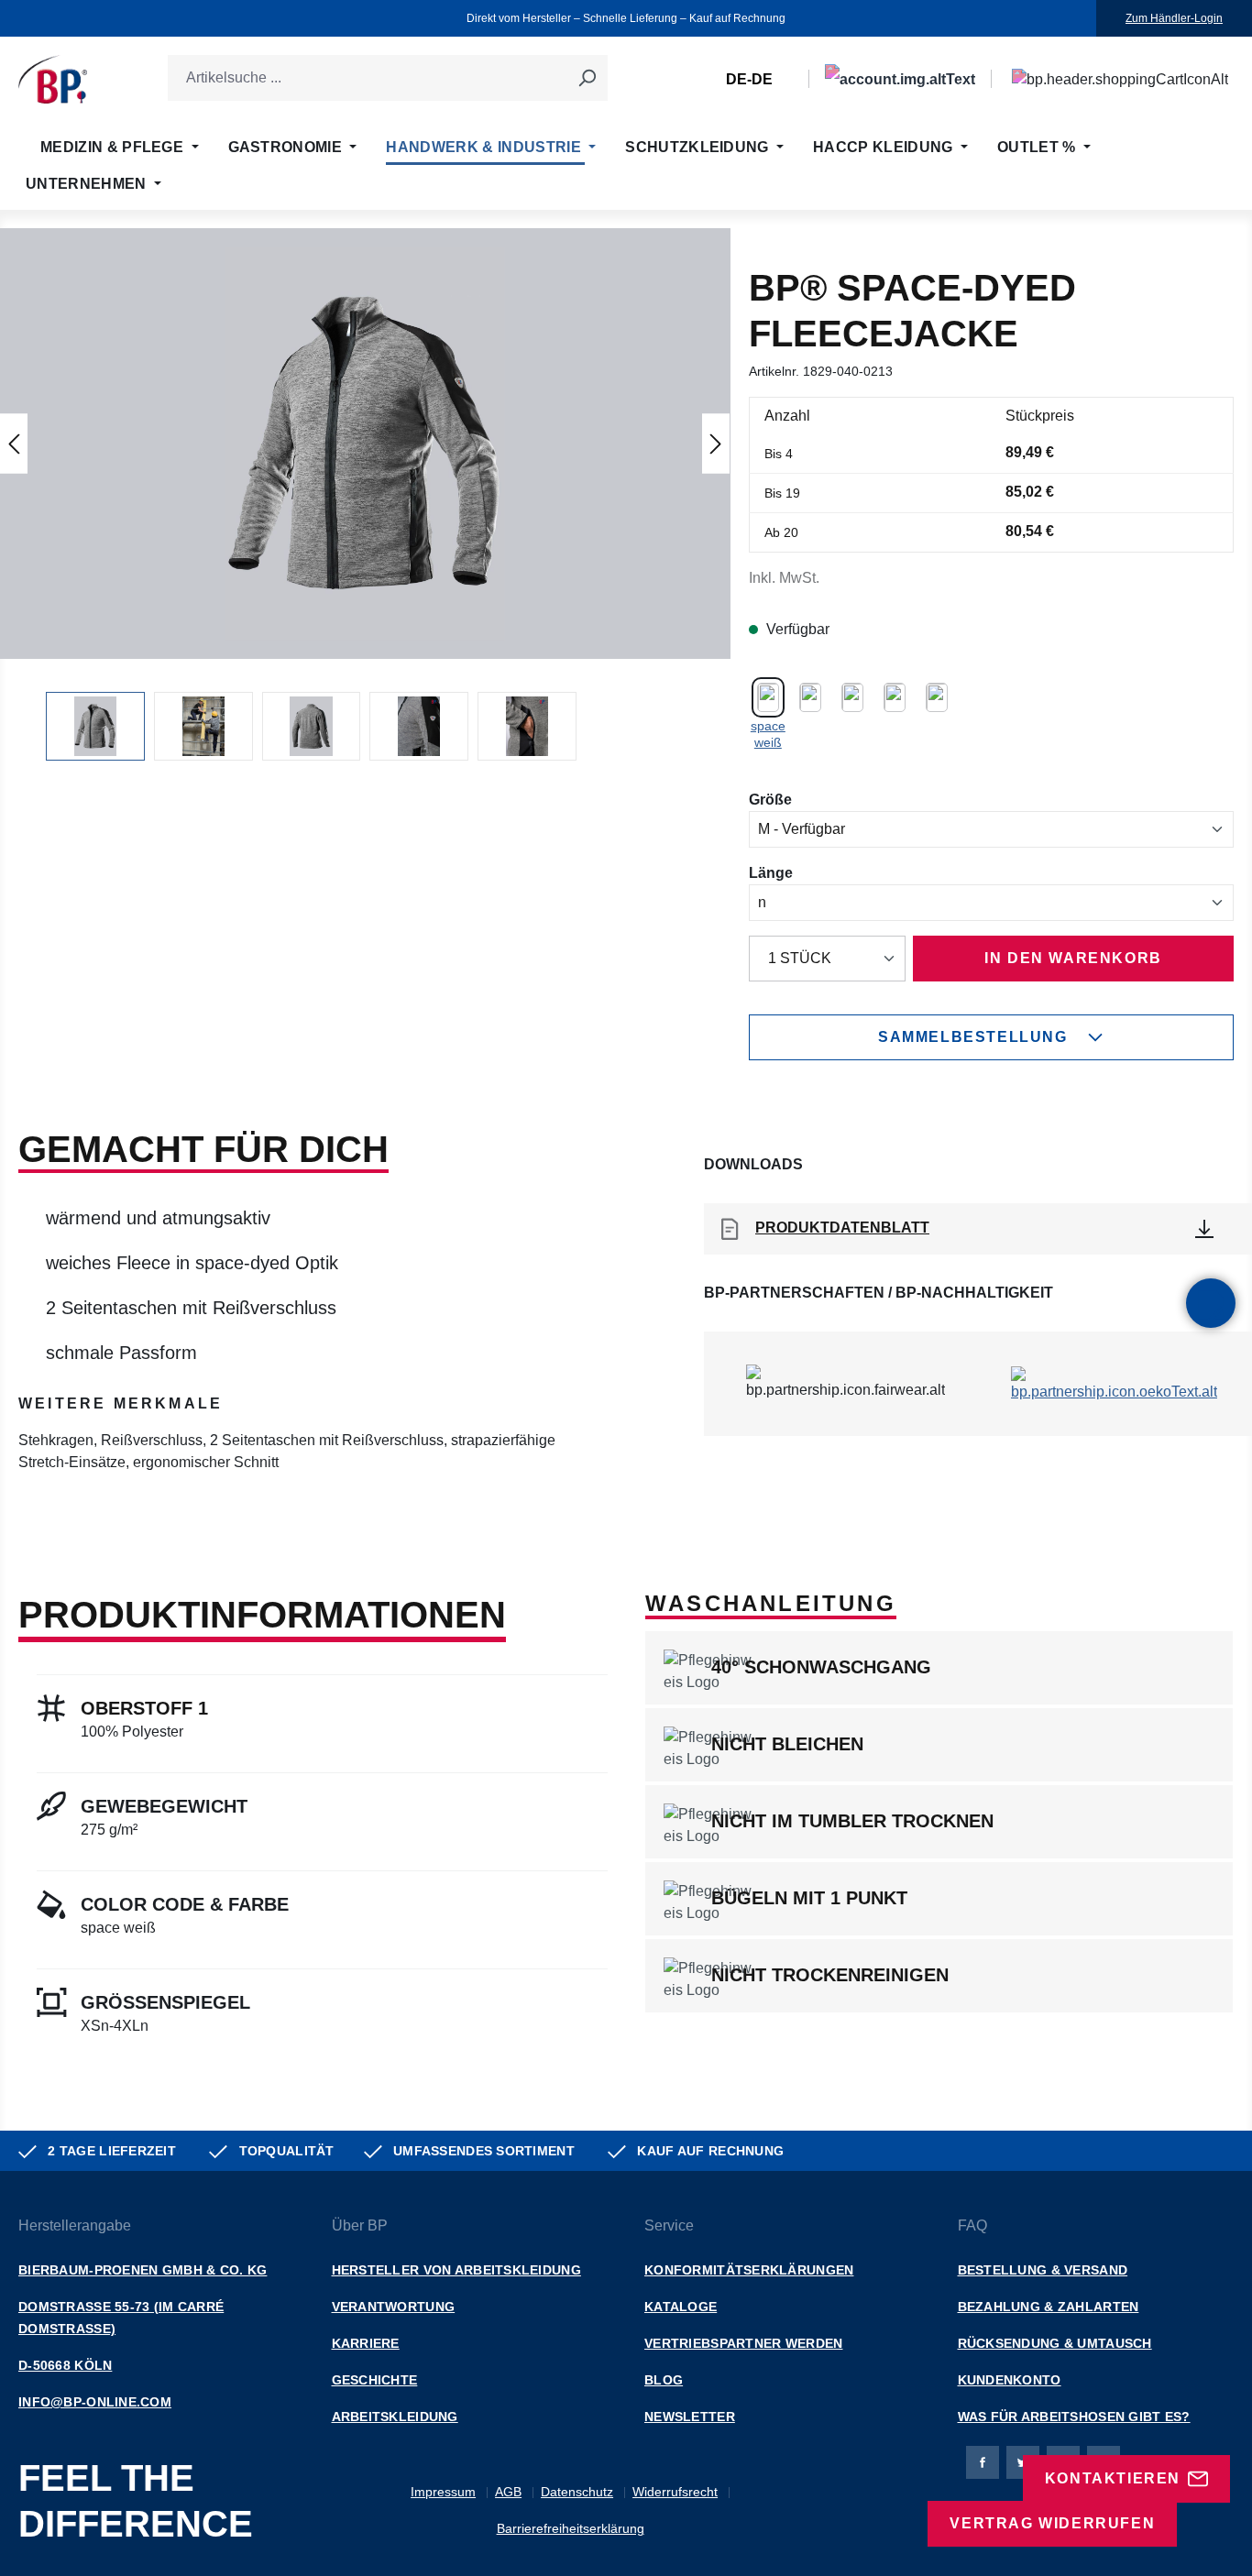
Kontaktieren (1113, 2478)
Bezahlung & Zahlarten (1049, 2307)
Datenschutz (577, 2492)
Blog (664, 2380)
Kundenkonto (1010, 2380)
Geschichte (375, 2380)
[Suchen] (587, 78)
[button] (365, 444)
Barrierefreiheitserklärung (571, 2528)
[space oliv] (895, 696)
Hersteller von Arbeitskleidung (456, 2270)
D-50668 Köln (65, 2365)
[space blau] (852, 696)
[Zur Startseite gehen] (53, 79)
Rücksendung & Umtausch (1055, 2343)
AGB (508, 2492)
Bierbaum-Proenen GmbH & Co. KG (143, 2270)
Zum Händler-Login (1174, 18)
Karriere (366, 2343)
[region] (365, 494)
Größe (770, 799)
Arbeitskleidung (395, 2417)
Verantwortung (394, 2307)
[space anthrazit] (937, 696)
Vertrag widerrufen (1052, 2523)
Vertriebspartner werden (743, 2343)
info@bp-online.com (95, 2402)
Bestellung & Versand (1043, 2270)
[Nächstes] (716, 443)
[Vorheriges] (14, 443)
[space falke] (810, 696)
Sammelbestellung (973, 1037)
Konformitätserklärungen (749, 2270)
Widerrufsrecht (675, 2492)
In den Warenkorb (1073, 958)
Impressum (443, 2492)
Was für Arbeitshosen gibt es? (1074, 2417)
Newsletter (690, 2417)
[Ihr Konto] (900, 79)
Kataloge (681, 2307)
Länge (771, 872)
